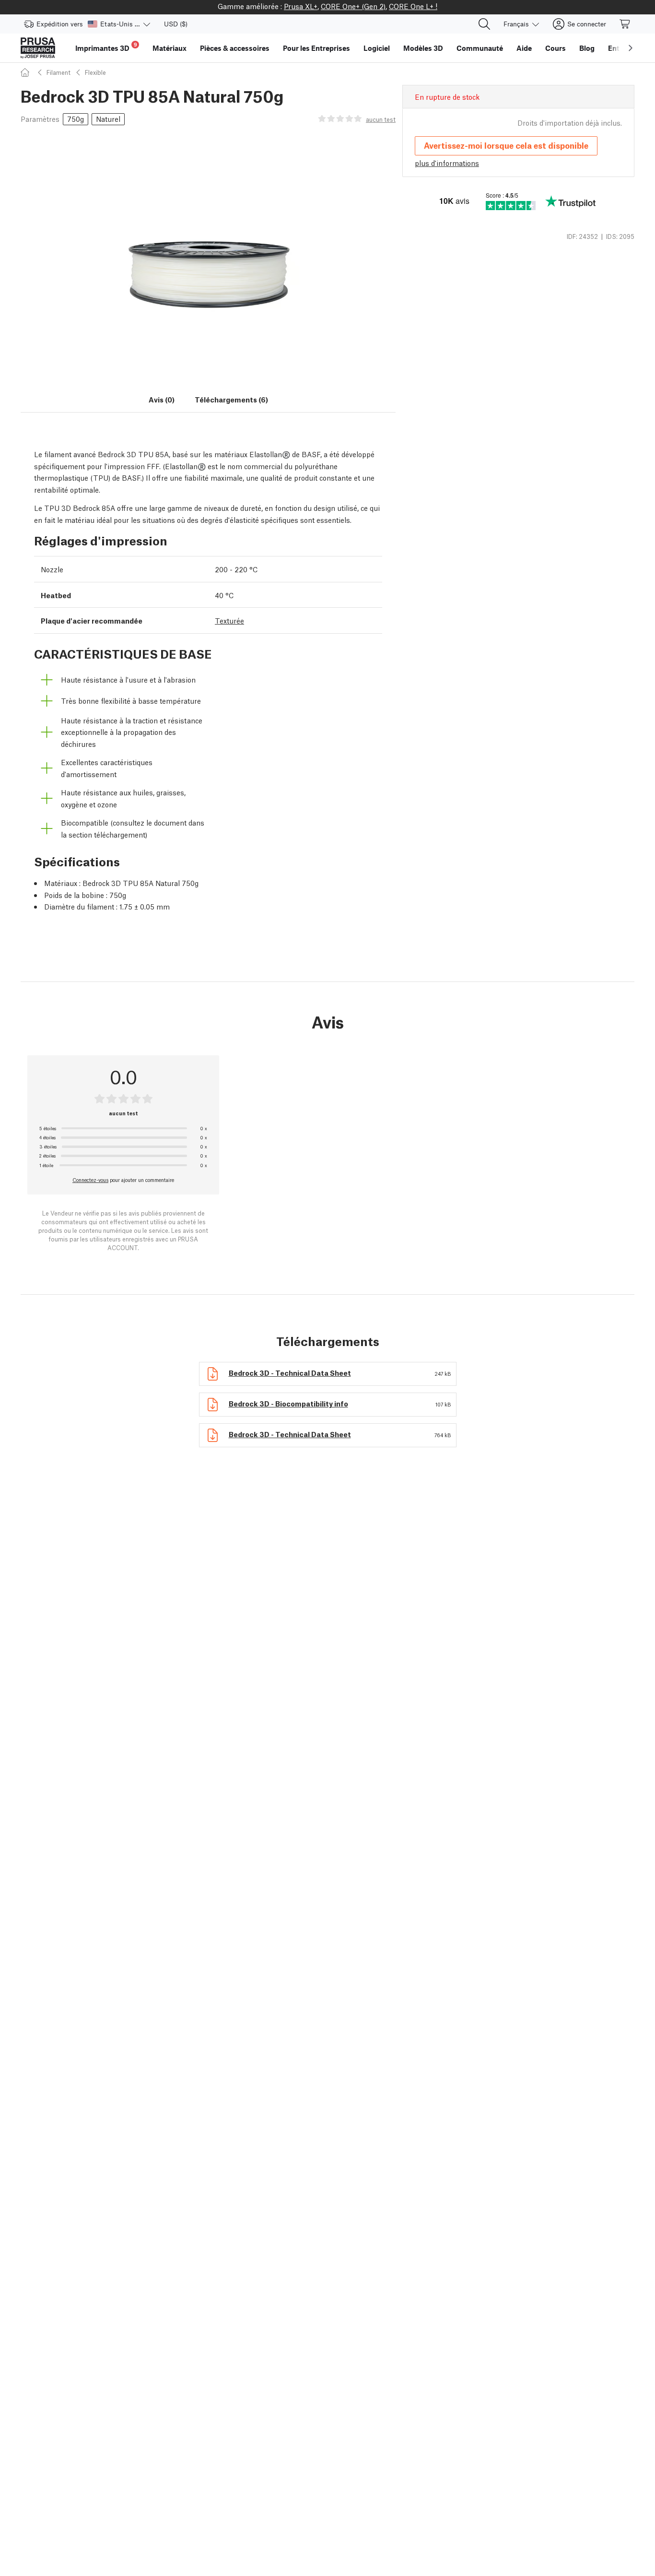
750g (76, 118)
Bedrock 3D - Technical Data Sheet (290, 1372)
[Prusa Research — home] (38, 48)
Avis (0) (162, 399)
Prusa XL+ (301, 6)
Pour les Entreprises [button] (316, 48)
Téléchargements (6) (231, 399)
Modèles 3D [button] (423, 48)
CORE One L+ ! (413, 6)
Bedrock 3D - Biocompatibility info (288, 1403)
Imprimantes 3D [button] (106, 47)
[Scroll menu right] (631, 48)
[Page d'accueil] (26, 72)
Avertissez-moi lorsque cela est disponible (506, 145)
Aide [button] (524, 48)
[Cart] (625, 24)
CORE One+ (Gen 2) (353, 6)
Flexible (95, 72)
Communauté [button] (480, 48)
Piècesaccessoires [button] (235, 48)
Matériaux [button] (170, 48)
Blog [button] (587, 48)
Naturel (108, 118)
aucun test (381, 119)
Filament (58, 72)
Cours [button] (556, 48)
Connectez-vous (90, 1180)
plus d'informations (447, 163)
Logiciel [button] (377, 48)
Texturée (229, 620)
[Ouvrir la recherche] (484, 24)
